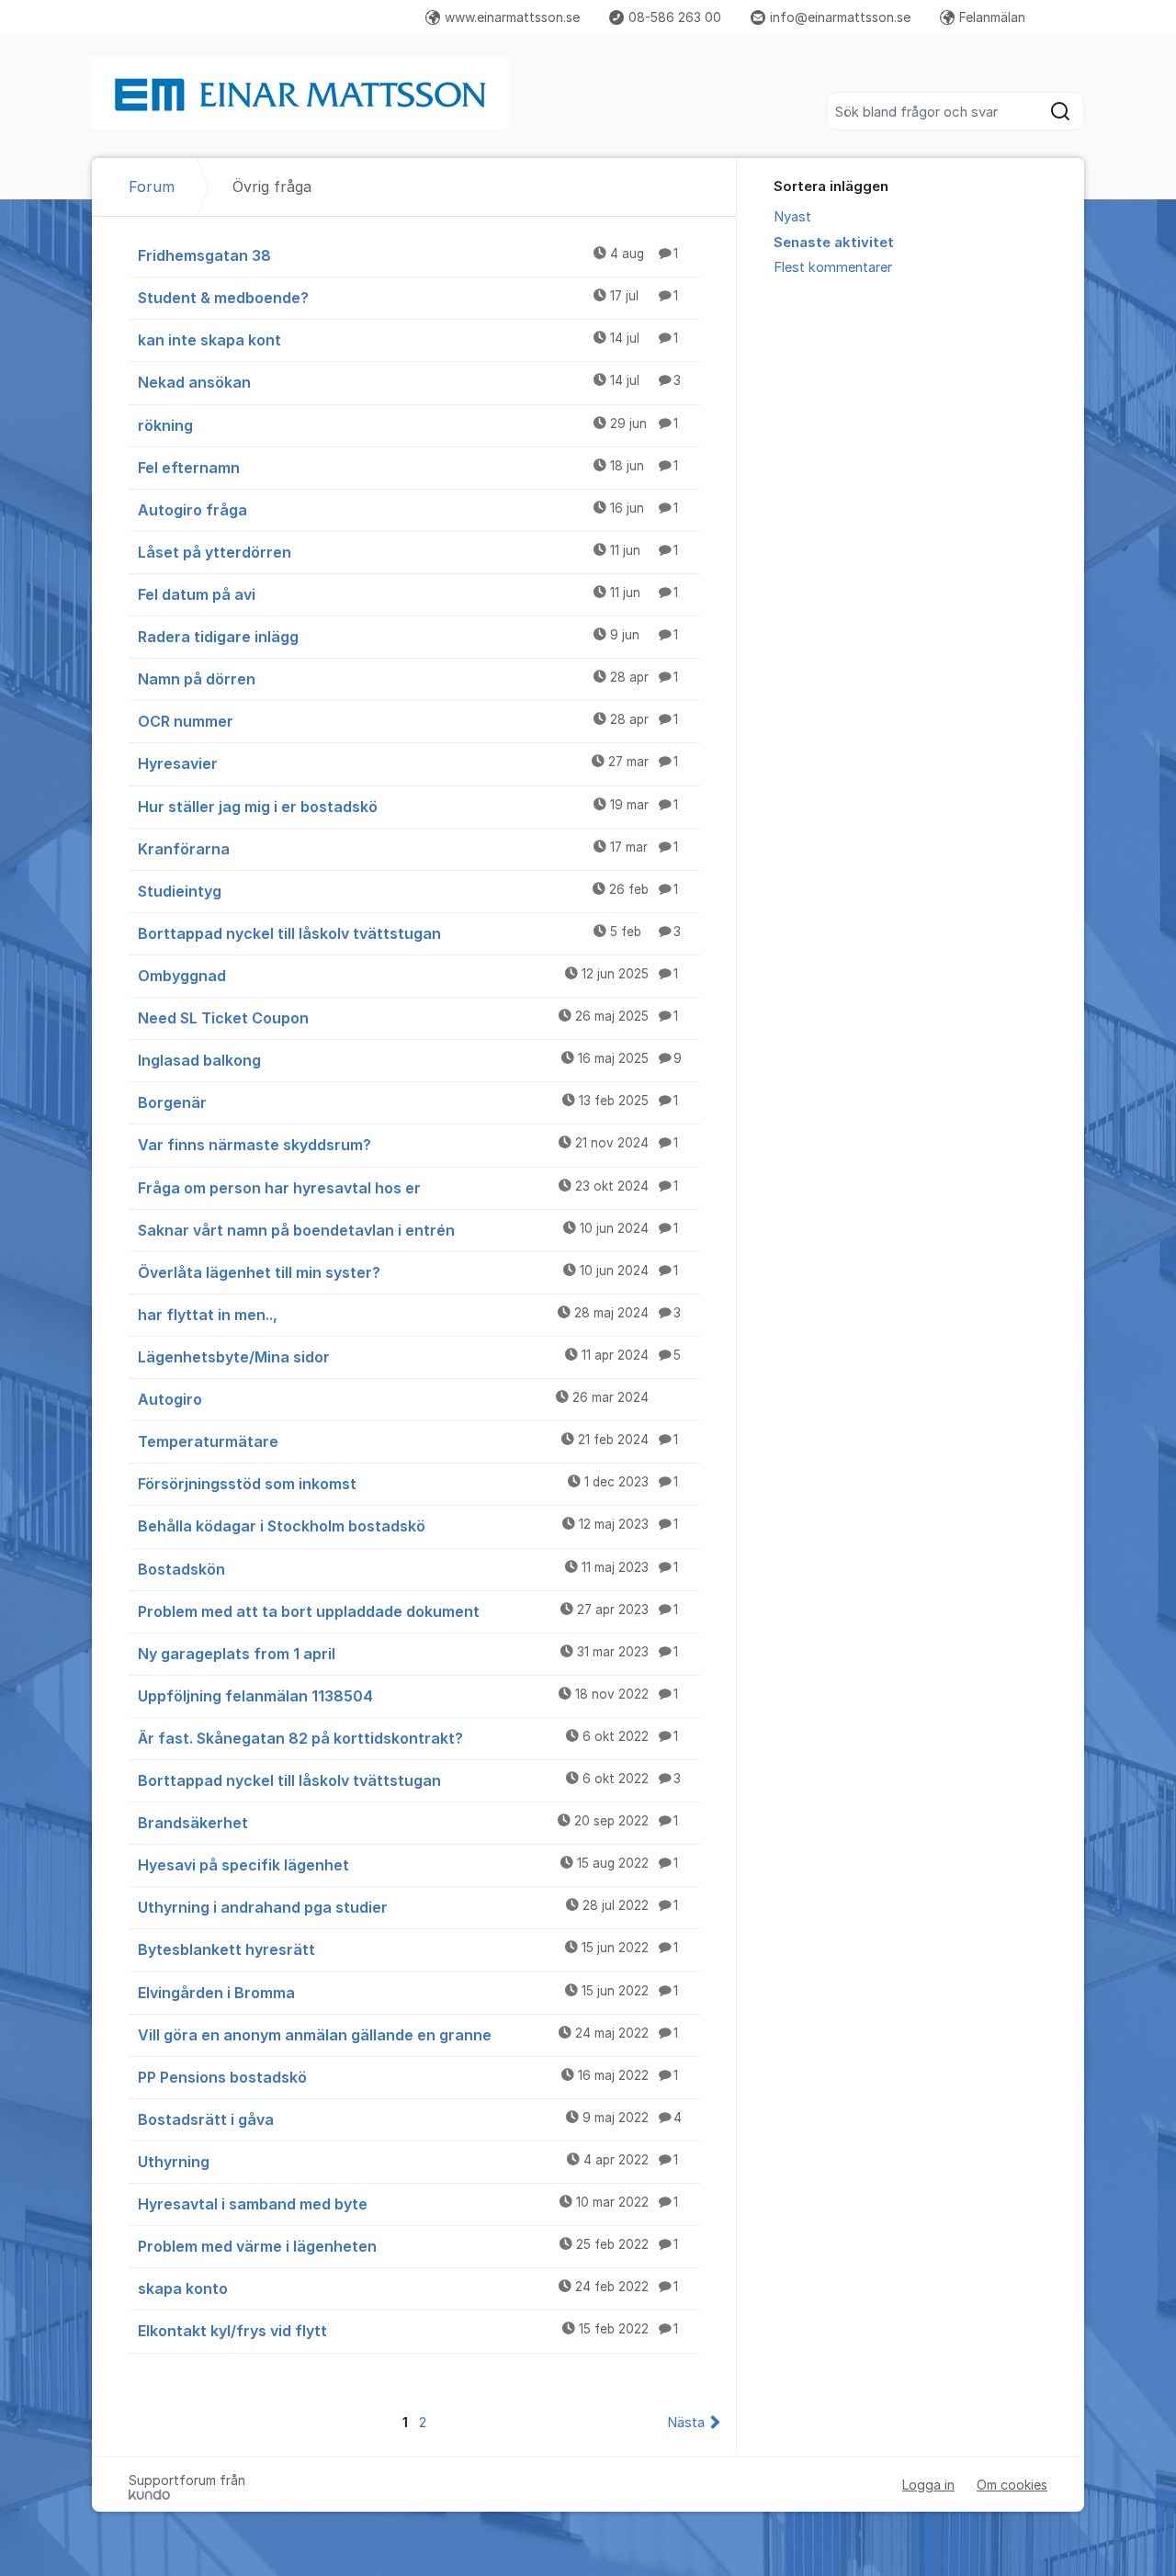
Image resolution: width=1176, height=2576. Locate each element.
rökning (408, 425)
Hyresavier (408, 763)
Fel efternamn (408, 468)
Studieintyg (408, 891)
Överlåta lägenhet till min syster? (408, 1272)
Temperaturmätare (408, 1441)
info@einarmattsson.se (840, 17)
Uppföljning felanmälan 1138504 (408, 1696)
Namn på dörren (408, 679)
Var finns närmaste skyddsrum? (408, 1145)
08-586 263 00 (675, 17)
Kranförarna (408, 849)
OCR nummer (408, 721)
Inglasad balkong (410, 1060)
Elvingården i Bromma (408, 1993)
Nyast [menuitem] (792, 217)
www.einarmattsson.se (512, 17)
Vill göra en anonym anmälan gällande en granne (408, 2035)
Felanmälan (992, 17)
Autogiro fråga (408, 510)
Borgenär (408, 1102)
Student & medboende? (408, 298)
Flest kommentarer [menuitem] (833, 267)
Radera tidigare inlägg (408, 637)
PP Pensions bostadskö (408, 2077)
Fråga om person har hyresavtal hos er (408, 1188)
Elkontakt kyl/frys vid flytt (408, 2331)
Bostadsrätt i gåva (410, 2119)
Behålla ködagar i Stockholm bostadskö (408, 1526)
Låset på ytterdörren (408, 552)
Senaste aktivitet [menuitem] (834, 243)
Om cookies (1012, 2485)
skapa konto (408, 2288)
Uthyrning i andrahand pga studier (408, 1907)
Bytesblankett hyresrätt (408, 1949)
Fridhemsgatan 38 (408, 255)
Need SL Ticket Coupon (408, 1018)
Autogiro (393, 1399)
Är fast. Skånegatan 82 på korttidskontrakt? (408, 1738)
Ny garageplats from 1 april (408, 1654)
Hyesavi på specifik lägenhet (408, 1865)
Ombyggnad (408, 976)
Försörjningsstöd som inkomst (408, 1484)
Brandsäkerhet (408, 1823)
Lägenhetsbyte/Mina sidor (409, 1357)
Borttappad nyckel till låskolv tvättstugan (409, 933)
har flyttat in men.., (409, 1315)
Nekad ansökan (409, 382)
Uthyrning (408, 2162)
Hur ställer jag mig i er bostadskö (408, 807)
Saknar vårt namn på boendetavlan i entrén (408, 1230)
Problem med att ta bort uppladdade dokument (408, 1611)
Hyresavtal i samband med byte (408, 2204)
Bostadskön (408, 1569)
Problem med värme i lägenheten (408, 2246)
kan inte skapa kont (408, 340)
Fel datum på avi (408, 594)
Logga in (928, 2485)
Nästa (686, 2423)
